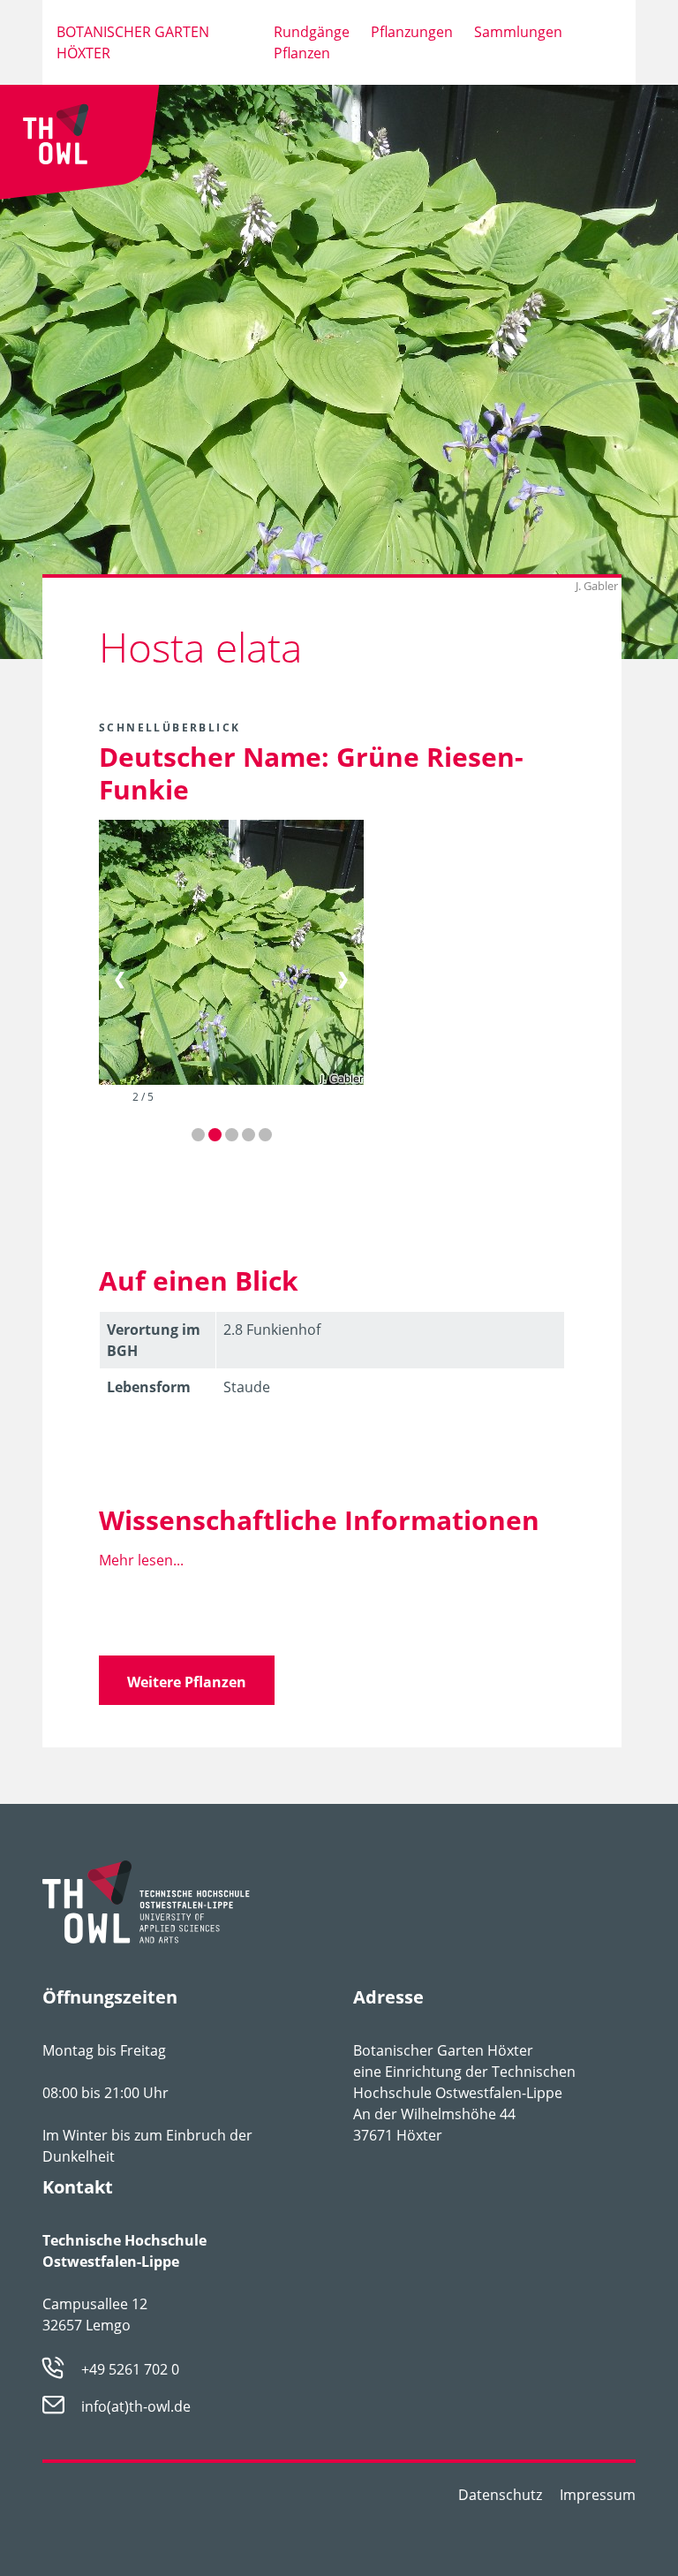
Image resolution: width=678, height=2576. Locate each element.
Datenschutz (500, 2495)
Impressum (598, 2495)
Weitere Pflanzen (187, 1682)
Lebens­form (149, 1387)
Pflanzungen (412, 32)
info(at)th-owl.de (136, 2406)
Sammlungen (518, 32)
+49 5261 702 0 (130, 2369)
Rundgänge (312, 32)
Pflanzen (302, 53)
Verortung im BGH (154, 1340)
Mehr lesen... (141, 1560)
